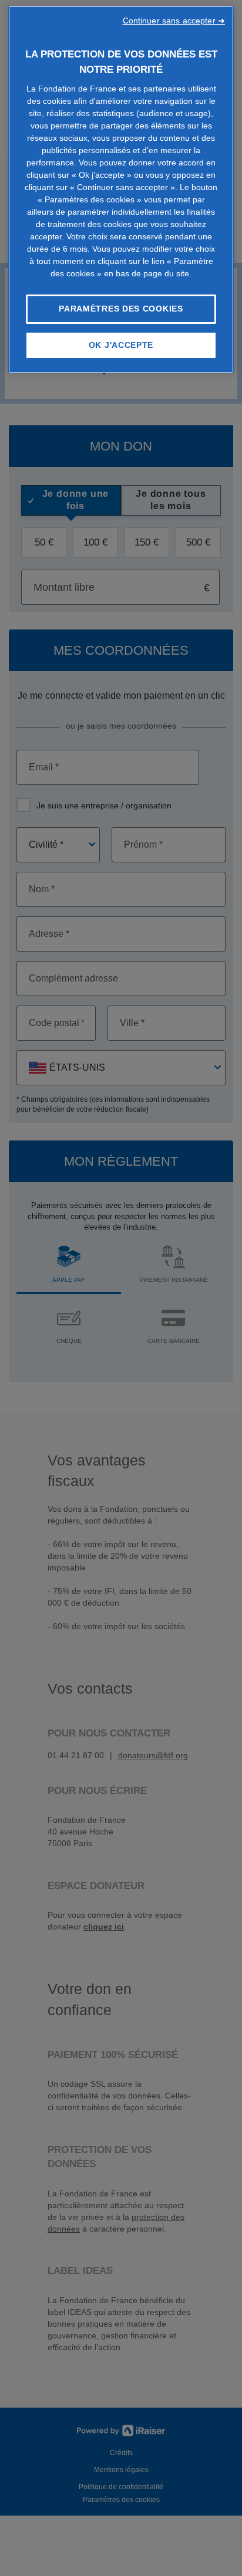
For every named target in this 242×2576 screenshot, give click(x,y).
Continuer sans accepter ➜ (174, 21)
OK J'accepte (121, 345)
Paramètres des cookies (121, 309)
